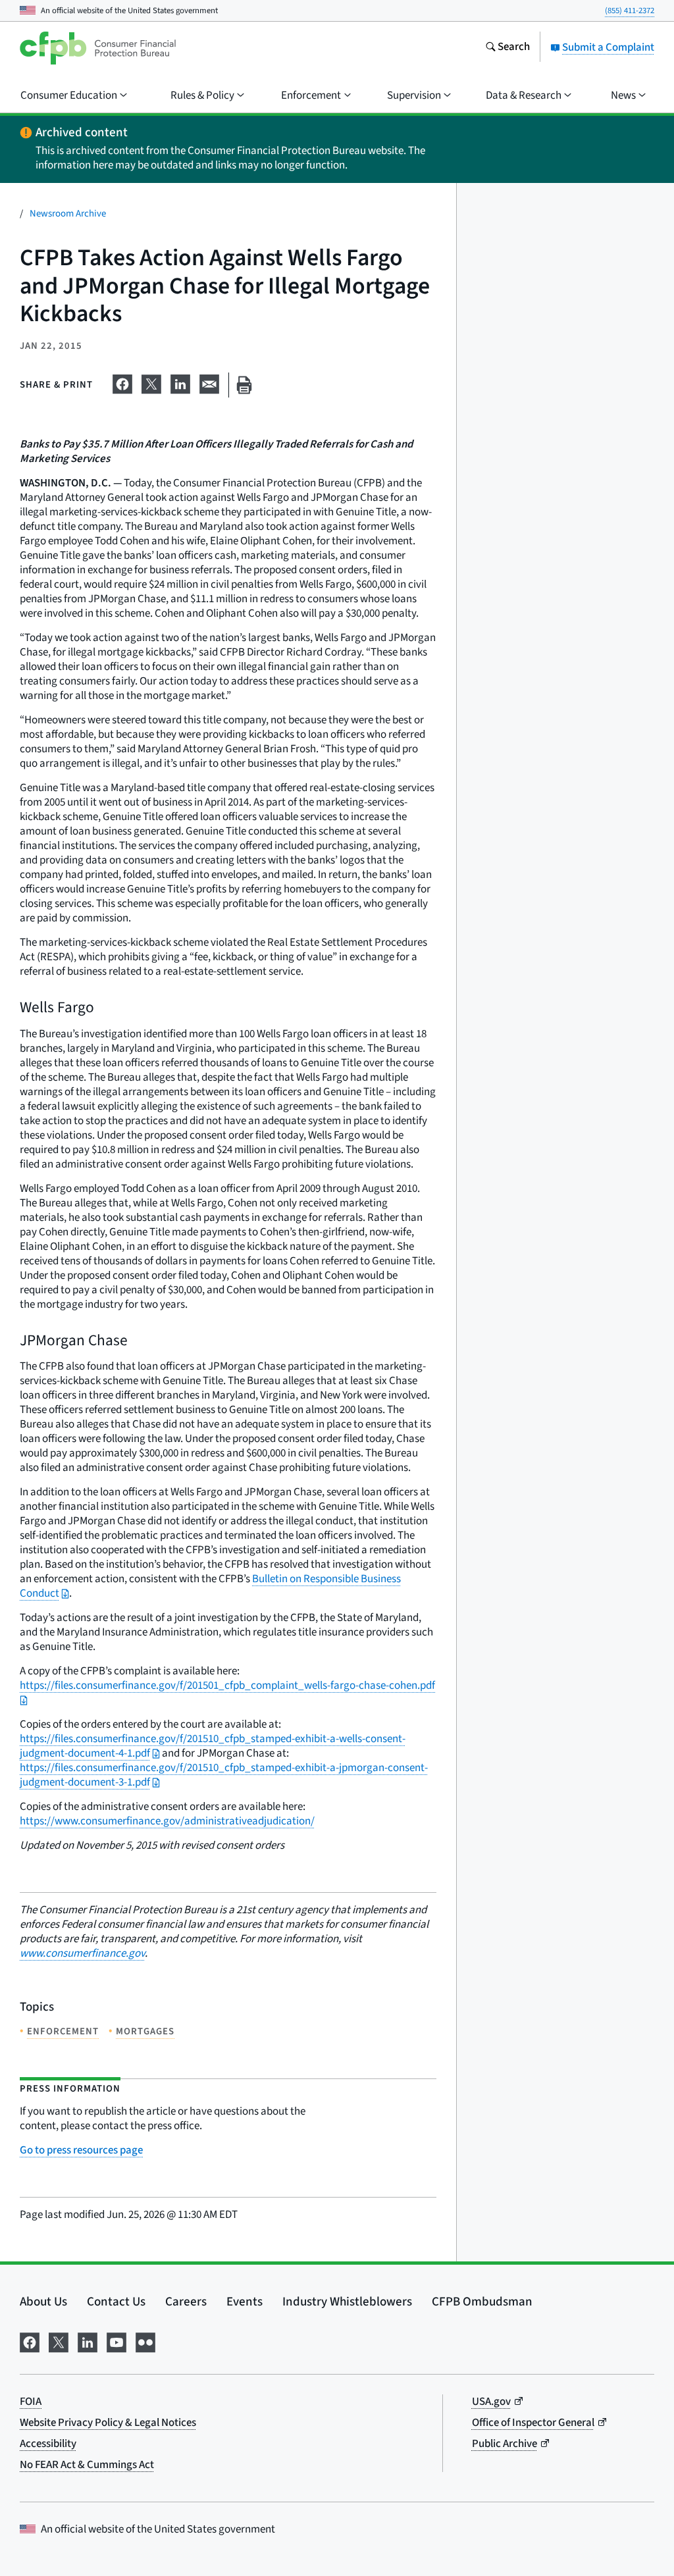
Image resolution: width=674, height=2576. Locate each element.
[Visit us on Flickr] (145, 2341)
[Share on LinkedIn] (180, 382)
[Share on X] (151, 382)
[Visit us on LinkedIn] (88, 2341)
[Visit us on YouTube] (117, 2341)
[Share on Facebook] (122, 382)
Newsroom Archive (68, 214)
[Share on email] (209, 382)
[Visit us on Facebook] (30, 2341)
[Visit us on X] (59, 2341)
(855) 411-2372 (630, 11)
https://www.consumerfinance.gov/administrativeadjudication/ (167, 1821)
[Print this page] (244, 385)
